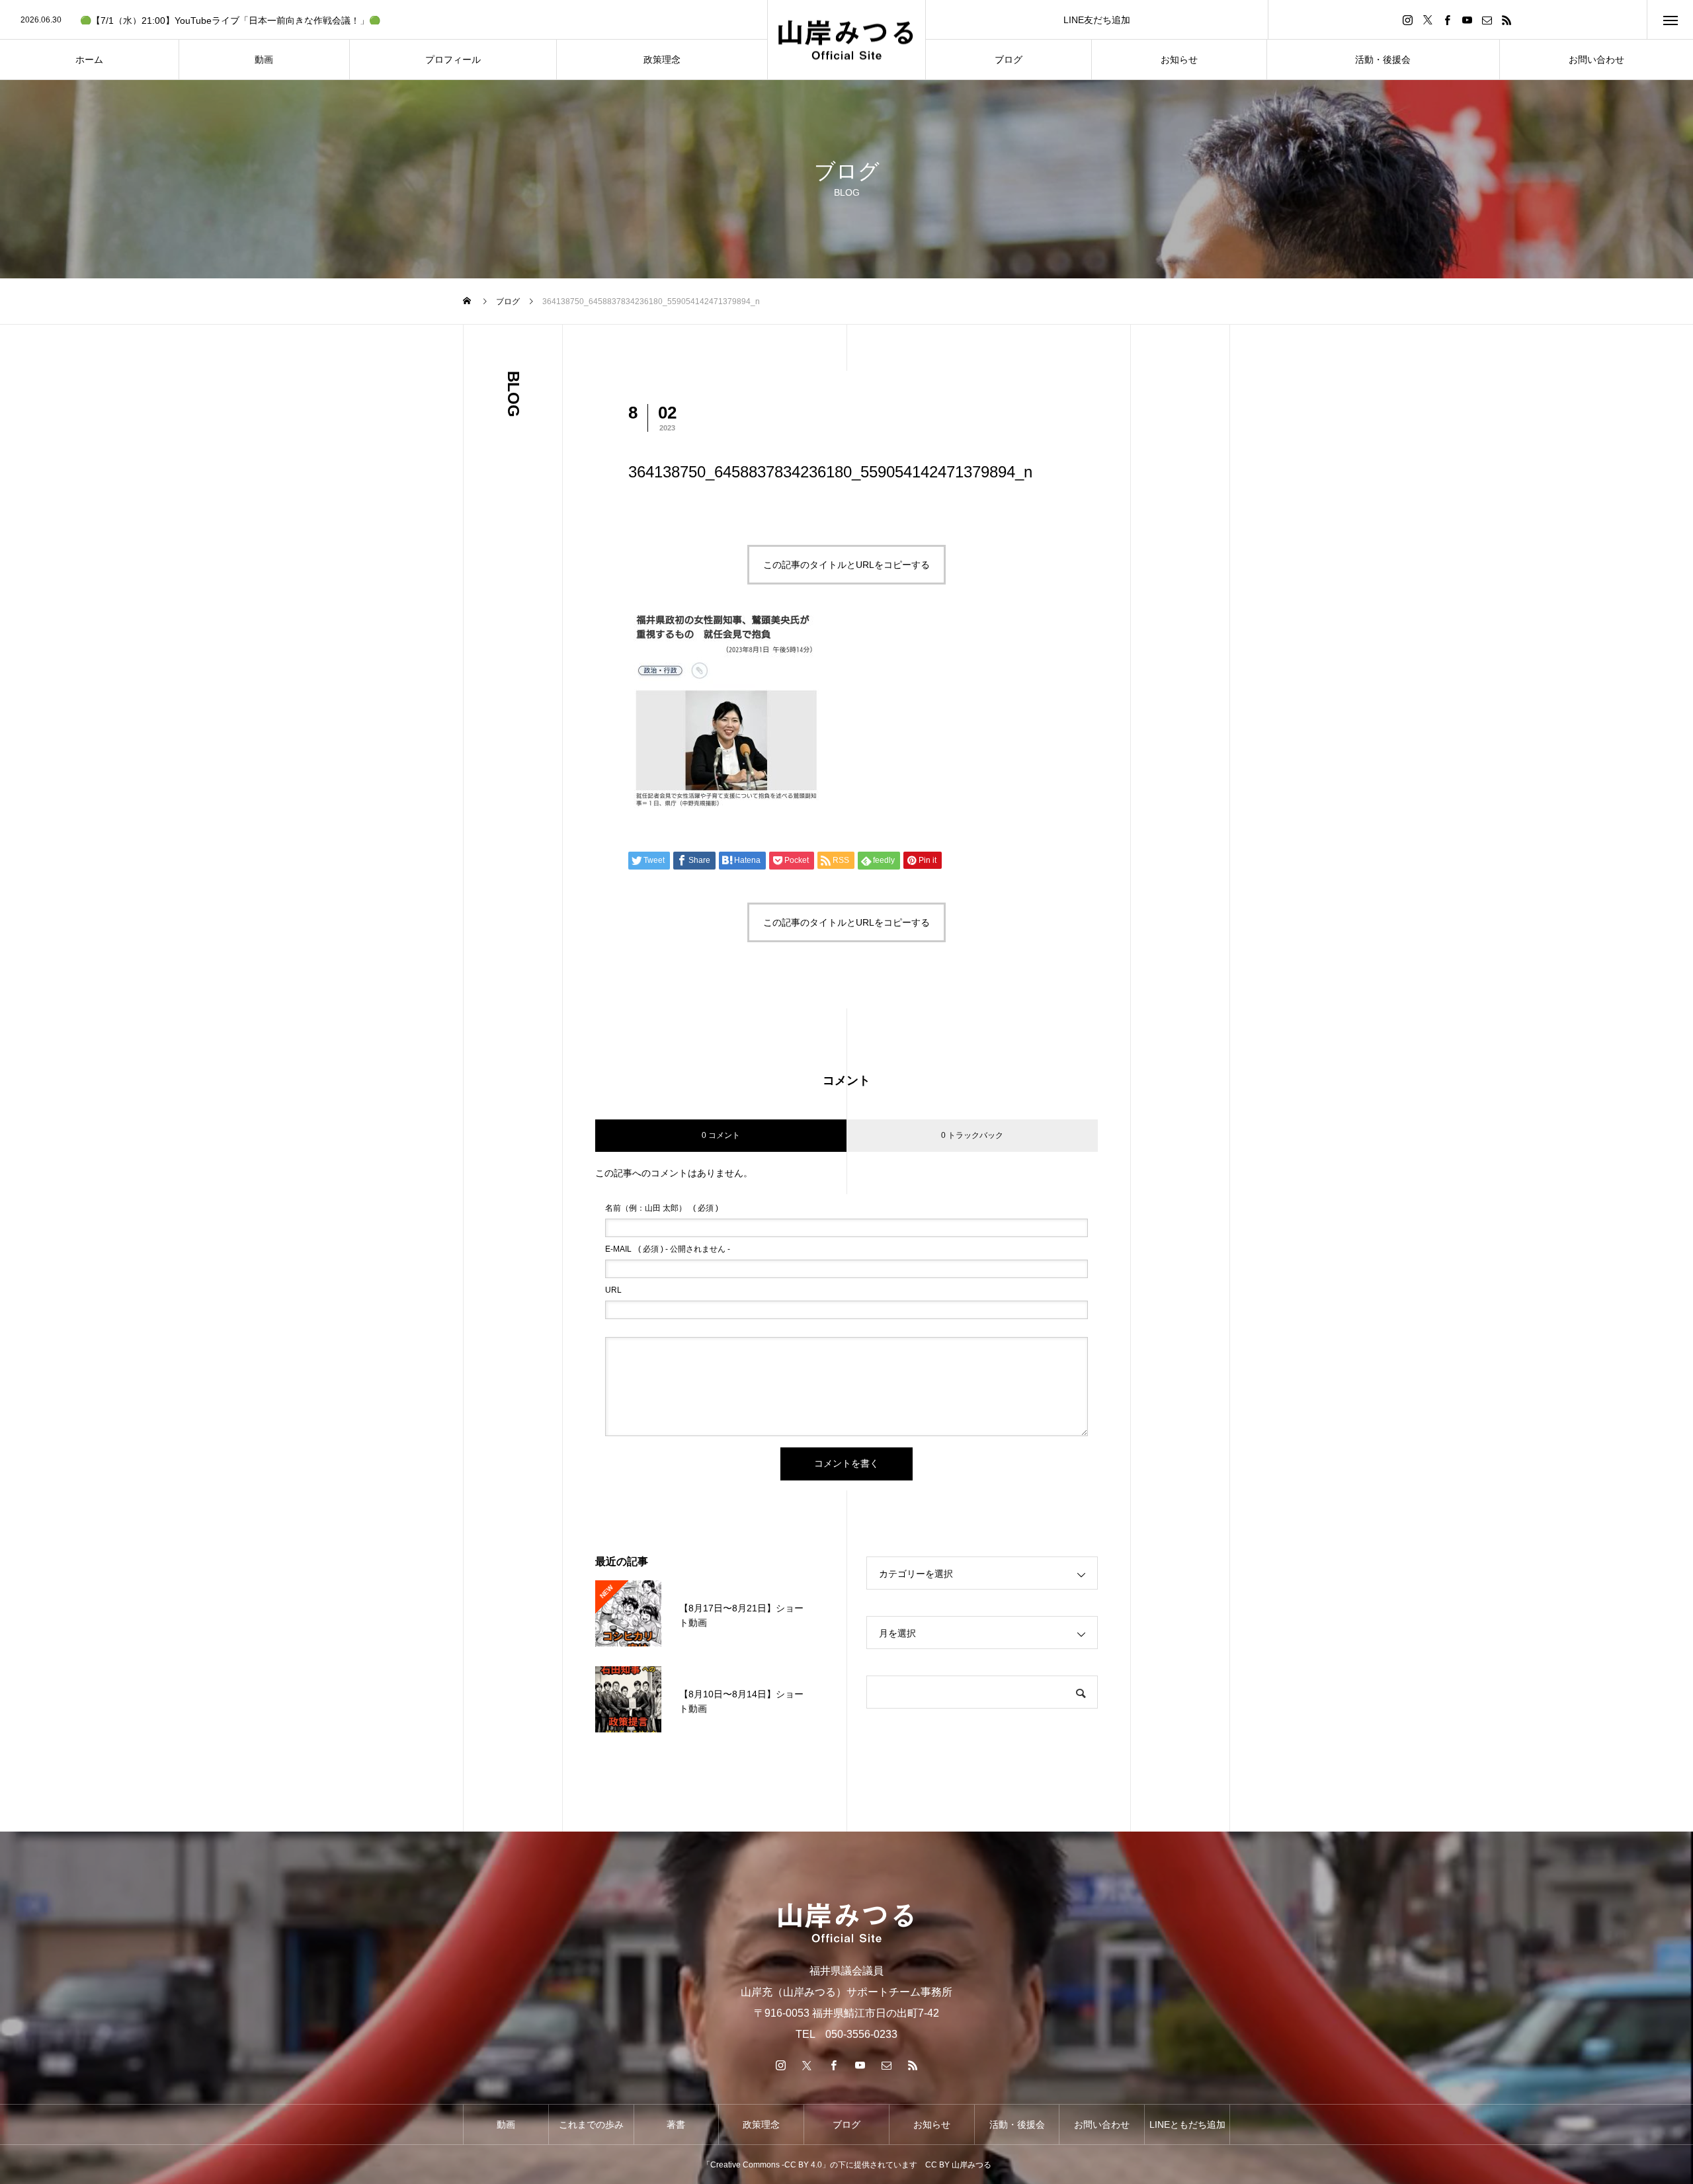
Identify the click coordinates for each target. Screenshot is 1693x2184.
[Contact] (1487, 20)
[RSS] (1507, 20)
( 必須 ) (662, 1208)
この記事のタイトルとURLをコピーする (846, 565)
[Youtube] (1467, 20)
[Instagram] (1408, 20)
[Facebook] (1448, 20)
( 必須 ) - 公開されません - (668, 1249)
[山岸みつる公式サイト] (846, 40)
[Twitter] (1428, 20)
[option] (384, 20)
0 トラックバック (972, 1135)
